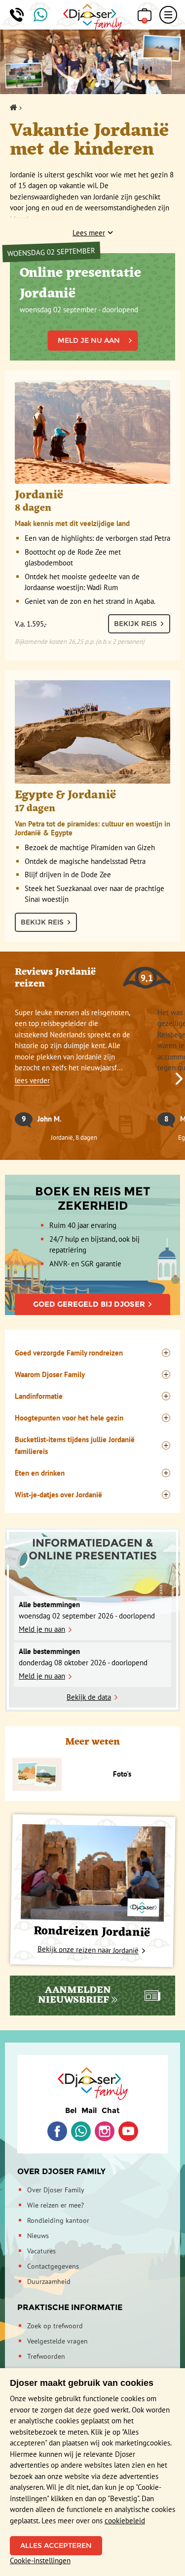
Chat (111, 2110)
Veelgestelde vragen (57, 2341)
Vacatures (41, 2251)
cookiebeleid (125, 2521)
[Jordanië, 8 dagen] (92, 432)
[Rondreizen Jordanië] (92, 1873)
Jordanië (72, 507)
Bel (71, 2110)
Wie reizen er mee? (55, 2205)
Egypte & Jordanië (92, 811)
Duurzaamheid (49, 2281)
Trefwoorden (46, 2356)
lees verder (32, 1080)
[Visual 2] (97, 85)
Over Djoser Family (61, 2171)
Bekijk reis (135, 624)
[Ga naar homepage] (92, 18)
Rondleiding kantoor (58, 2220)
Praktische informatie (70, 2307)
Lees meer (89, 233)
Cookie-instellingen (40, 2560)
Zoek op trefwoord (55, 2326)
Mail (89, 2110)
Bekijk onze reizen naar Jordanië (88, 1950)
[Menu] (168, 15)
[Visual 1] (88, 85)
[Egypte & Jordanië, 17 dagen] (92, 732)
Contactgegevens (53, 2266)
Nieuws (38, 2236)
